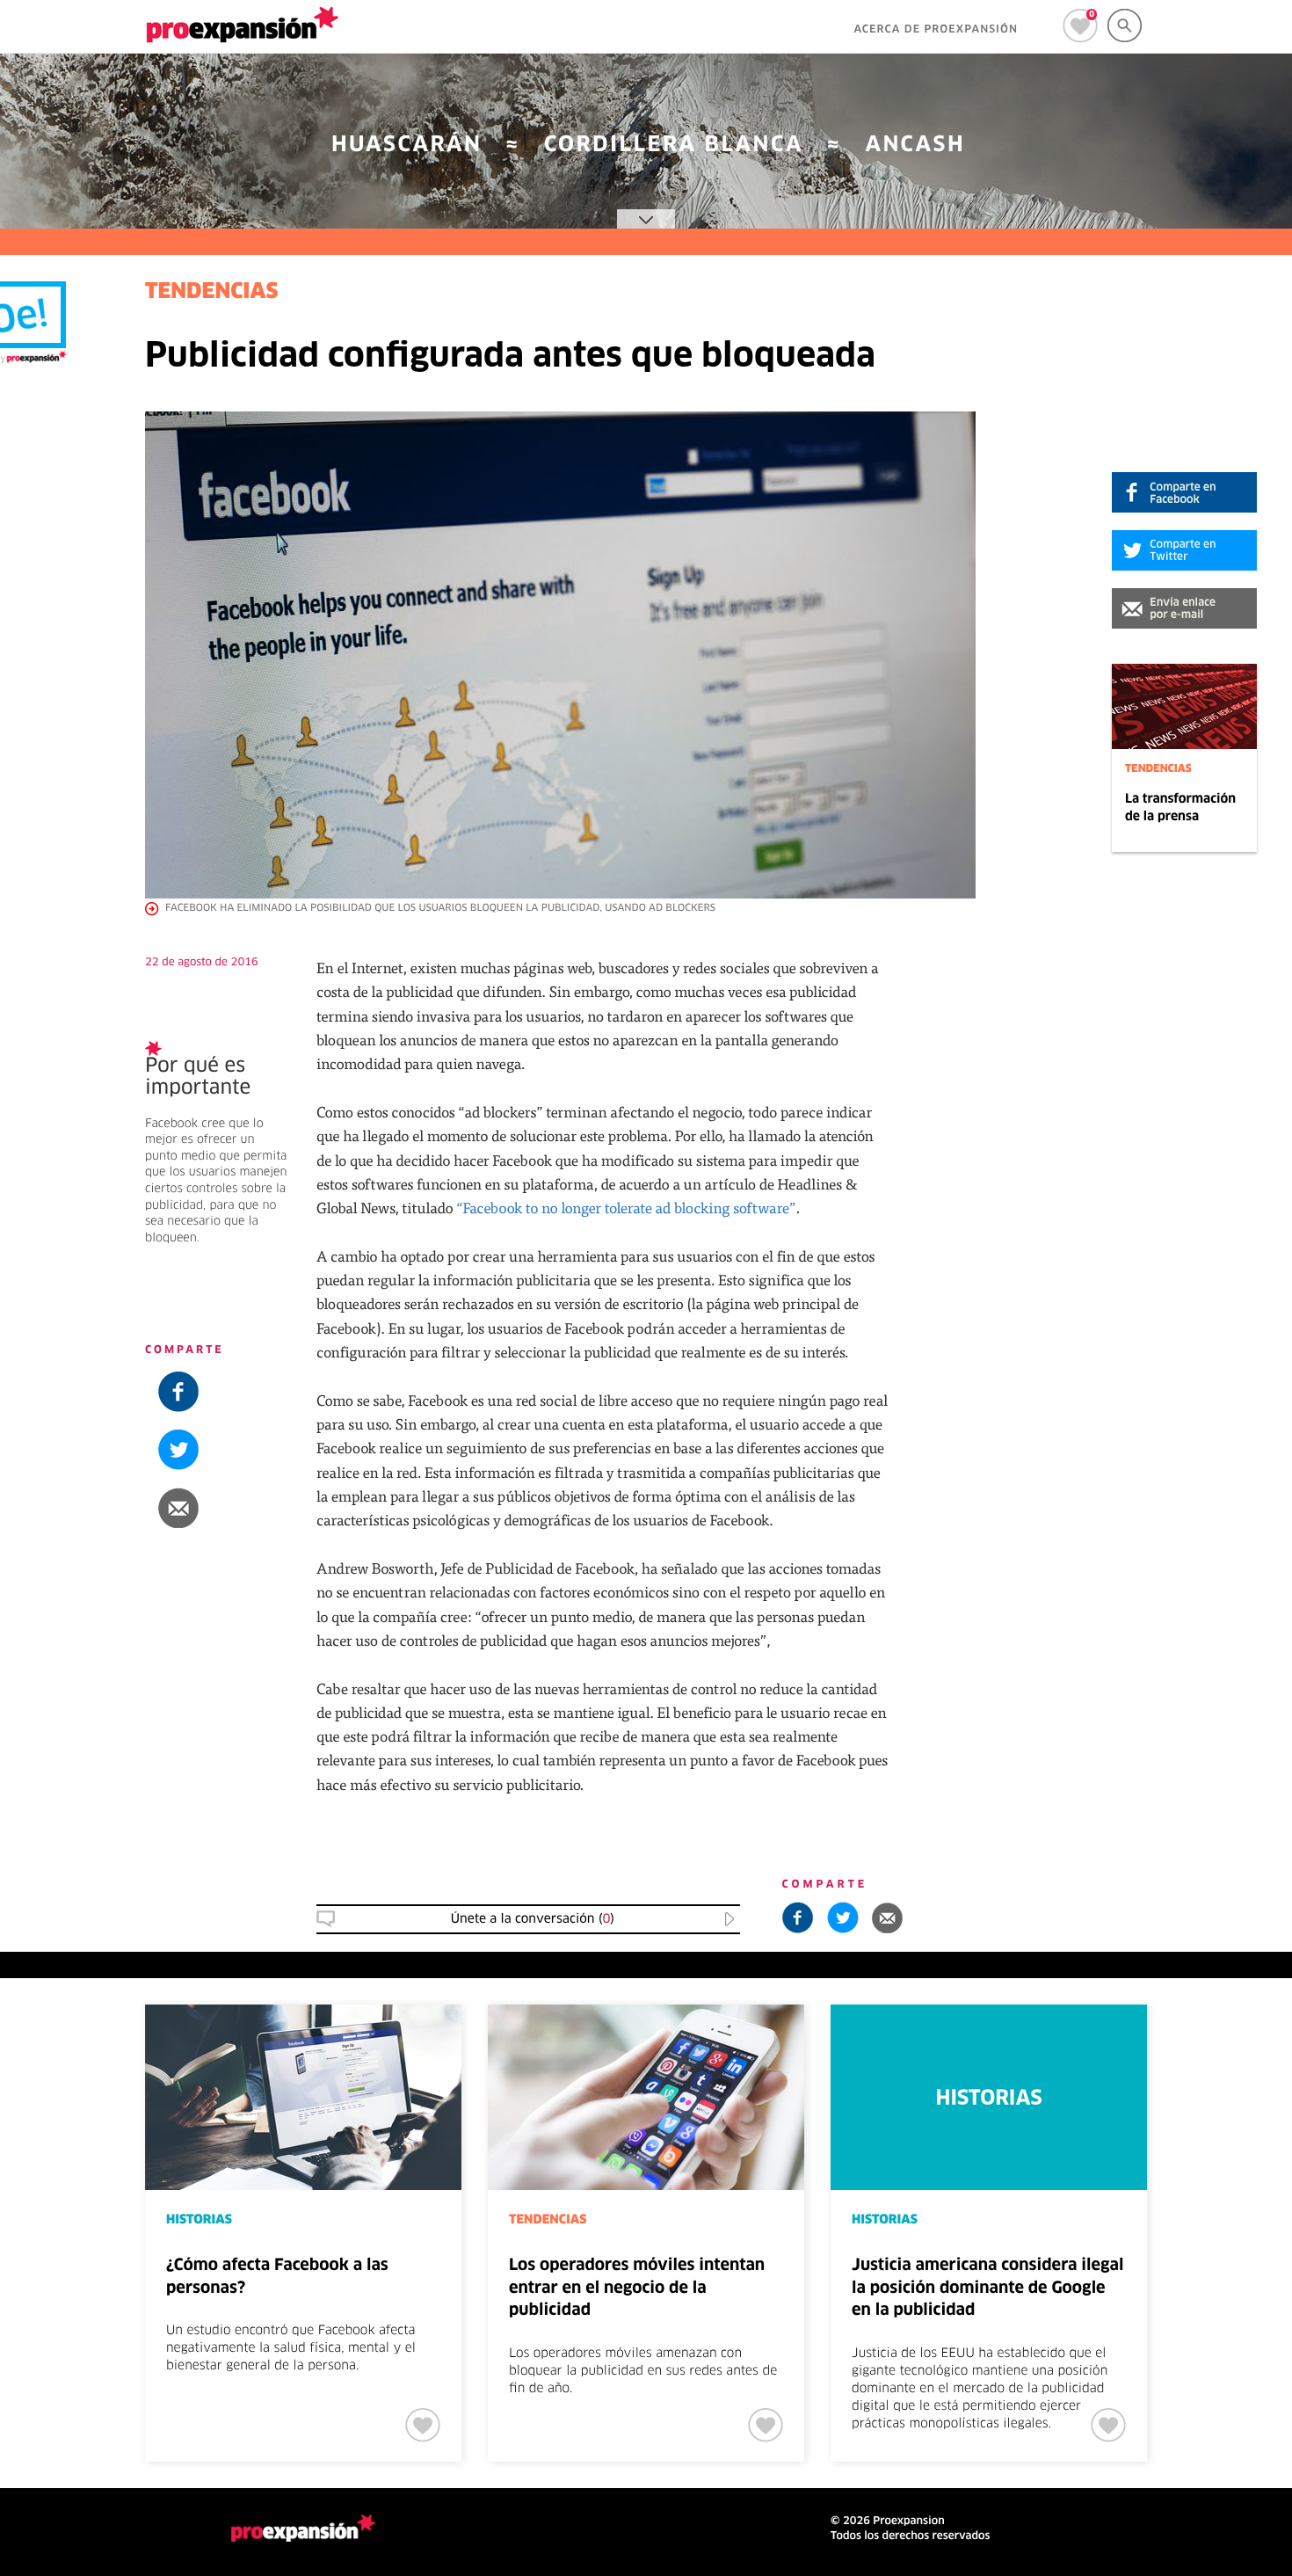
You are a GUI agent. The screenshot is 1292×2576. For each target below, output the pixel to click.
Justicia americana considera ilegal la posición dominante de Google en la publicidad (987, 2288)
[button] (1184, 608)
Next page (1227, 2063)
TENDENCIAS (1158, 769)
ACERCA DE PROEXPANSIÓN (936, 30)
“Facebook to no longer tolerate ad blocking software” (626, 1208)
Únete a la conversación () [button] (533, 1919)
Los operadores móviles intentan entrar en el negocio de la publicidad (637, 2288)
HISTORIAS (199, 2220)
